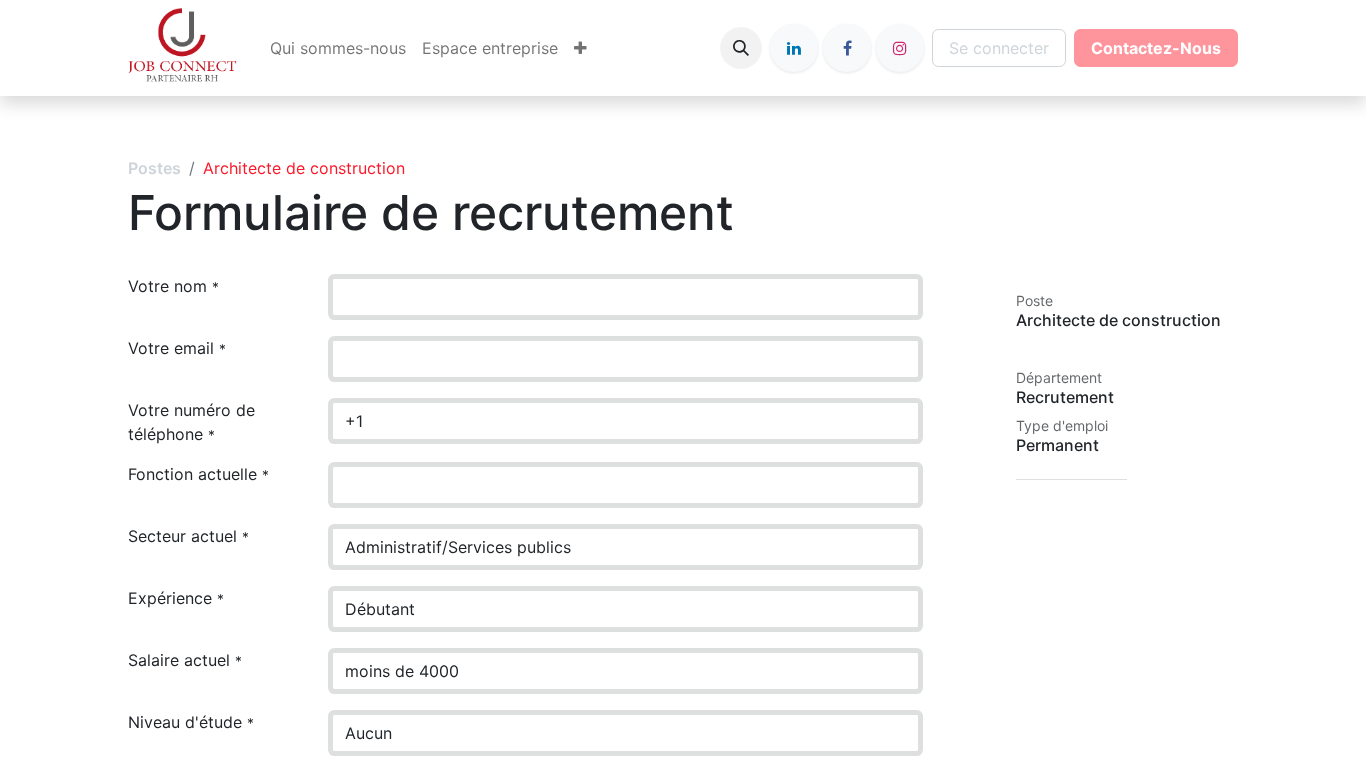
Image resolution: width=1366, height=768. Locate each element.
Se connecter (999, 48)
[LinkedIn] (794, 48)
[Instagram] (900, 48)
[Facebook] (847, 48)
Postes (154, 168)
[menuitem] (338, 48)
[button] (741, 48)
